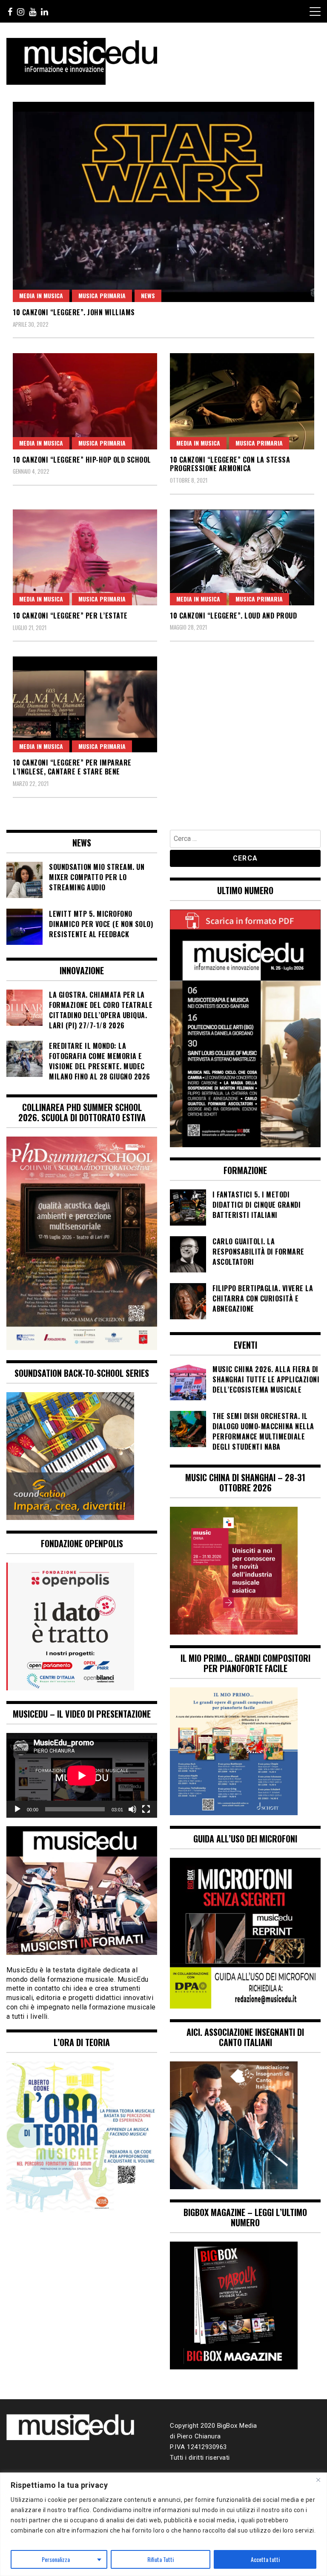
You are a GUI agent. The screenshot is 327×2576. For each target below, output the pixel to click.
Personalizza (56, 2559)
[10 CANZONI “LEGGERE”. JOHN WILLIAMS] (163, 202)
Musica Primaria (102, 295)
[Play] (17, 1809)
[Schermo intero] (146, 1809)
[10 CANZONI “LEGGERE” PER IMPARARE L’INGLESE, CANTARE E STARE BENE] (85, 704)
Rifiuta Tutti (161, 2559)
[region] (163, 2524)
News (148, 295)
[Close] (318, 2480)
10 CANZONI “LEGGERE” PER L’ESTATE (70, 616)
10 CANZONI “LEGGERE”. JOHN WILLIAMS (74, 312)
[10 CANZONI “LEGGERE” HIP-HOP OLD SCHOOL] (85, 401)
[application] (82, 1775)
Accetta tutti (265, 2559)
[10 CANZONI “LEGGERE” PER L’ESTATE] (85, 557)
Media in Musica (41, 295)
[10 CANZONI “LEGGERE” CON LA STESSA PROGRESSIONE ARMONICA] (242, 401)
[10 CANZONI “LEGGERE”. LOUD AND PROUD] (242, 557)
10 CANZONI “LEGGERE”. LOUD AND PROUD (233, 616)
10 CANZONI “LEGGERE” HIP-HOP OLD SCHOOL (82, 460)
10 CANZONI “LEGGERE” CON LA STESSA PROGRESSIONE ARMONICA (230, 464)
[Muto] (132, 1809)
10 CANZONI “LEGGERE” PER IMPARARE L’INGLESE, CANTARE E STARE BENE (72, 767)
